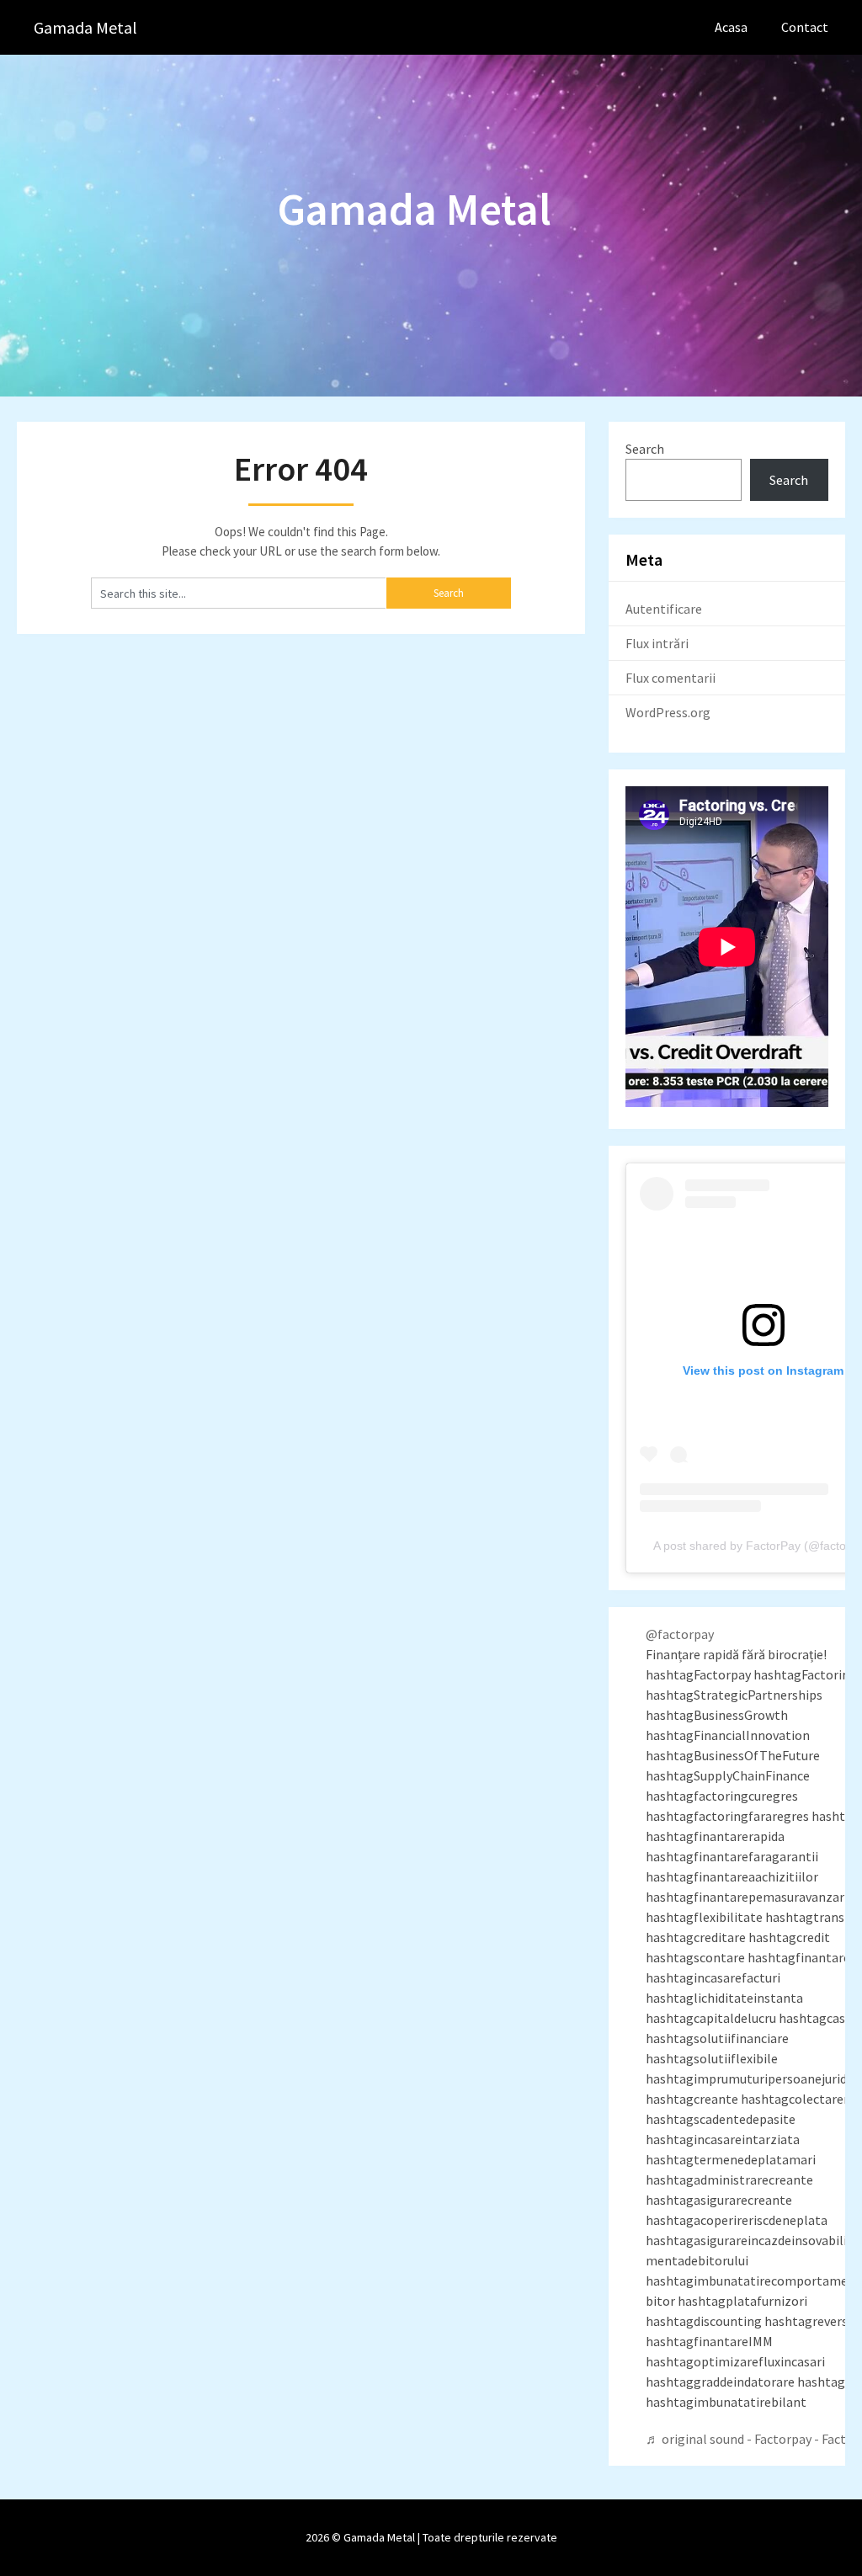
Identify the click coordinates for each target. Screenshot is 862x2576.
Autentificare (664, 609)
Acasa (731, 27)
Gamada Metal (85, 27)
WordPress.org (668, 712)
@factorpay (680, 1634)
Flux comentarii (670, 678)
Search (645, 449)
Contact (805, 27)
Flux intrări (657, 643)
